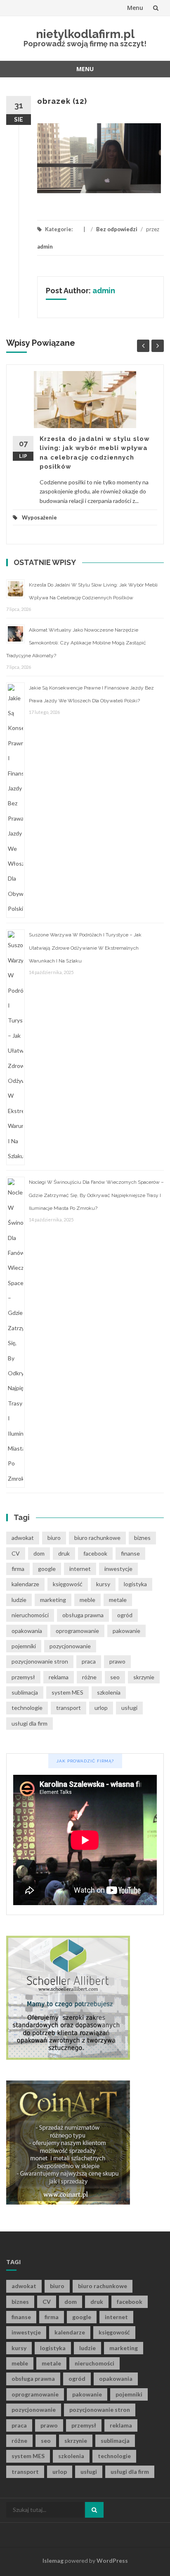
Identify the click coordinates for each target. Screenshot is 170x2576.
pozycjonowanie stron (40, 1661)
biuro (54, 1538)
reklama (59, 1677)
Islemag (53, 2560)
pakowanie (126, 1631)
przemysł (23, 1677)
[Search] (94, 2510)
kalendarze (25, 1584)
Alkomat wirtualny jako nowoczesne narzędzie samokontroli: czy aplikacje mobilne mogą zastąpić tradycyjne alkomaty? (76, 643)
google (47, 1569)
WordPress (112, 2560)
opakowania (27, 1631)
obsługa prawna (83, 1615)
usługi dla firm (30, 1723)
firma (18, 1569)
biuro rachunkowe (97, 1538)
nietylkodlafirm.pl (85, 34)
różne (89, 1677)
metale (118, 1600)
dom (39, 1553)
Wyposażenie (39, 517)
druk (64, 1553)
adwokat (23, 1538)
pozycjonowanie (70, 1646)
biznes (142, 1538)
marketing (53, 1600)
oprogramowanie (77, 1631)
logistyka (135, 1584)
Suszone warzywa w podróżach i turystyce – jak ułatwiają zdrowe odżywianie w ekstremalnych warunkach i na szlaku (85, 948)
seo (115, 1677)
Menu (135, 8)
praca (89, 1661)
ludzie (19, 1600)
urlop (101, 1708)
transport (68, 1708)
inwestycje (118, 1569)
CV (16, 1553)
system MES (67, 1692)
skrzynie (144, 1677)
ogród (125, 1615)
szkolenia (109, 1692)
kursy (103, 1584)
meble (87, 1600)
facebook (95, 1553)
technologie (27, 1708)
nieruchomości (30, 1615)
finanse (130, 1553)
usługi (129, 1708)
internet (80, 1569)
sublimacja (25, 1692)
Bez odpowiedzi (117, 229)
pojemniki (24, 1646)
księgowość (68, 1584)
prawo (117, 1661)
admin (45, 247)
